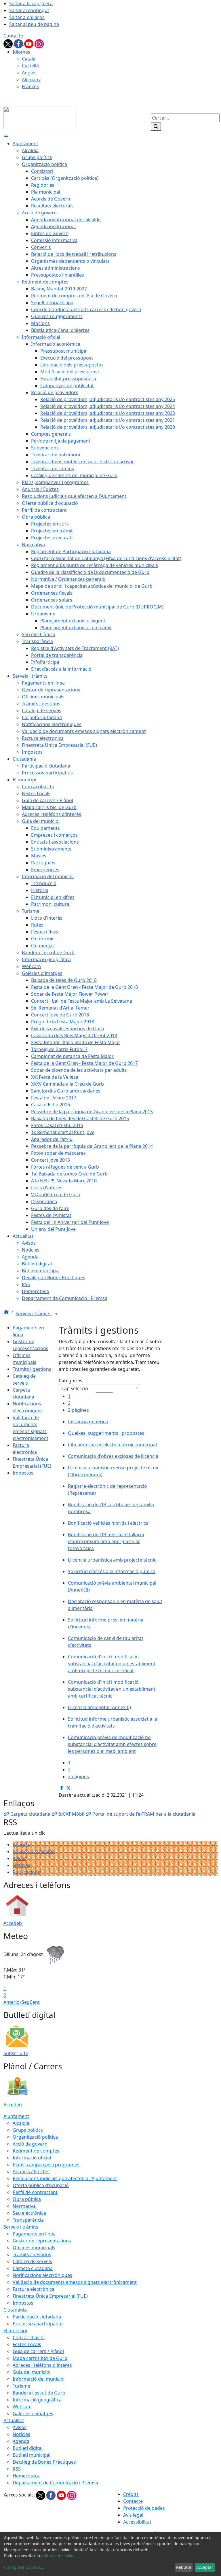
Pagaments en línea (34, 2234)
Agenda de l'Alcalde (34, 1851)
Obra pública (27, 2199)
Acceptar (205, 2567)
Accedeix (13, 1923)
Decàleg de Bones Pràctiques (44, 2462)
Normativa (24, 2206)
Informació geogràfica (37, 2400)
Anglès (29, 73)
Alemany (31, 80)
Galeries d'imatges (33, 2414)
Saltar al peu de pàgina (34, 24)
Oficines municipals (34, 2248)
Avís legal (133, 2515)
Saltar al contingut (29, 10)
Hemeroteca (26, 2476)
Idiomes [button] (21, 52)
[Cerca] (156, 126)
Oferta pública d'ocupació (41, 2185)
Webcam (22, 2407)
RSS (17, 2469)
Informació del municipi (39, 2379)
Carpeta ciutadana (33, 2268)
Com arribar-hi (29, 2337)
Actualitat (14, 2420)
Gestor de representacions (42, 2241)
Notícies (21, 1865)
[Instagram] (39, 43)
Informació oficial (32, 2158)
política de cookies (59, 2556)
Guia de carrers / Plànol (38, 2351)
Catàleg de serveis (32, 2261)
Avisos (20, 1858)
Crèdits (131, 2494)
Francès (30, 86)
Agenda (21, 1844)
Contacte (13, 36)
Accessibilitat (137, 2522)
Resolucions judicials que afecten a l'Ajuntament (65, 2178)
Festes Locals (27, 2344)
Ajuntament (16, 2116)
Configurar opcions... (24, 2567)
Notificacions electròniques (42, 2275)
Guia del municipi (32, 2372)
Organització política (35, 2137)
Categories (71, 1381)
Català (29, 59)
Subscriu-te (16, 2053)
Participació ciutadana (37, 2317)
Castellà (30, 66)
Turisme (21, 2386)
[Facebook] (19, 43)
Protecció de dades (144, 2508)
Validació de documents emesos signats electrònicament (75, 2282)
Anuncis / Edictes (31, 2171)
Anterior (13, 2002)
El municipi (15, 2331)
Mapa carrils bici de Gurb (40, 2358)
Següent (31, 2002)
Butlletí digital (28, 2448)
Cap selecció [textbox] (75, 1388)
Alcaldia (21, 2123)
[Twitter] (9, 43)
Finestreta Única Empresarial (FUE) (50, 2296)
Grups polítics (28, 2130)
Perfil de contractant (35, 2192)
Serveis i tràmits (34, 1313)
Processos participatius (38, 2324)
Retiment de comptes (36, 2151)
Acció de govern (30, 2144)
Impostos (23, 1473)
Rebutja (184, 2567)
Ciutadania (15, 2310)
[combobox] (99, 1388)
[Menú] (6, 137)
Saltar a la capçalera (31, 3)
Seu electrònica (29, 2213)
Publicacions (26, 1872)
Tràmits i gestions (32, 1369)
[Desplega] (56, 1314)
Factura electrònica (34, 2289)
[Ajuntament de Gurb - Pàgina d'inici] (39, 117)
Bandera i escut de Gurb (39, 2393)
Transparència (28, 2220)
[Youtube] (29, 43)
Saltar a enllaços (27, 17)
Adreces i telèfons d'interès (42, 2365)
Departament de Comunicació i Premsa (55, 2483)
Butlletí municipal (32, 2455)
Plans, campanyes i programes (46, 2165)
